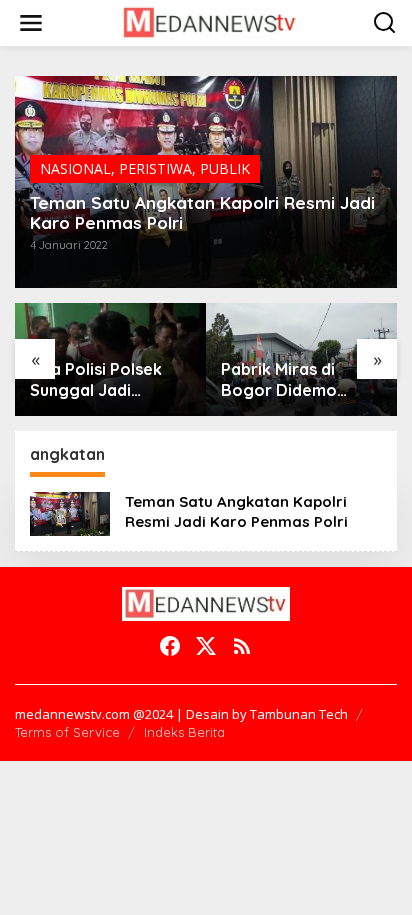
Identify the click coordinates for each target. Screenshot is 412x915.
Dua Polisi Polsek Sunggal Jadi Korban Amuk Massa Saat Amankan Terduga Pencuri (108, 380)
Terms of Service (67, 732)
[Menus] (31, 23)
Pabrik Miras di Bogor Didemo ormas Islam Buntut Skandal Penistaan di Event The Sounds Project (301, 380)
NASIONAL (75, 168)
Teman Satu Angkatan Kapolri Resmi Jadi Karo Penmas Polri (202, 213)
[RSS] (242, 646)
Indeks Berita (184, 732)
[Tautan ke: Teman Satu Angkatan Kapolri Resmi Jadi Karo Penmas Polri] (70, 512)
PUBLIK (225, 168)
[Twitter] (206, 646)
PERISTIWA (155, 168)
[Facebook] (170, 646)
